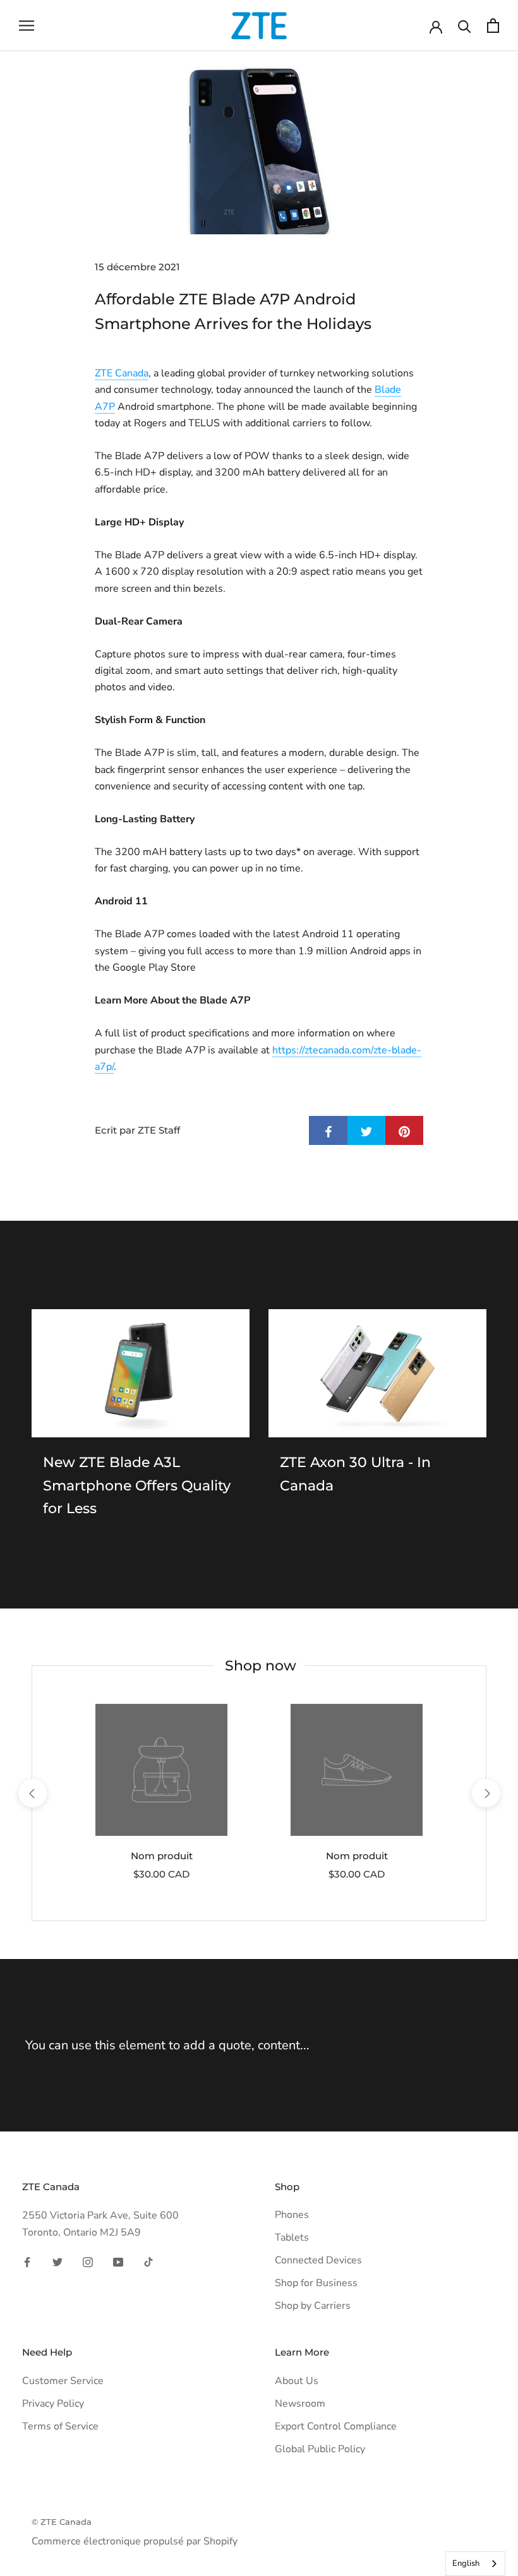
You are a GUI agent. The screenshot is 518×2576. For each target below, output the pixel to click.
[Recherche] (465, 26)
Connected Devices (318, 2260)
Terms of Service (60, 2426)
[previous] (32, 1793)
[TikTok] (148, 2261)
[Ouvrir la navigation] (27, 26)
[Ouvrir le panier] (493, 26)
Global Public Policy (320, 2449)
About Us (297, 2381)
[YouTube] (118, 2261)
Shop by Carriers (313, 2306)
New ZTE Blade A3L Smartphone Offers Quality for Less (137, 1485)
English (466, 2563)
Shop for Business (316, 2283)
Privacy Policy (53, 2404)
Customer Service (63, 2381)
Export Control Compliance (336, 2426)
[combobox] (475, 2564)
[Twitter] (57, 2261)
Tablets (292, 2238)
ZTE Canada (122, 373)
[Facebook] (27, 2261)
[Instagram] (88, 2261)
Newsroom (300, 2404)
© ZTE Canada (62, 2522)
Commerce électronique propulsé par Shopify (135, 2541)
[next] (485, 1793)
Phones (292, 2215)
